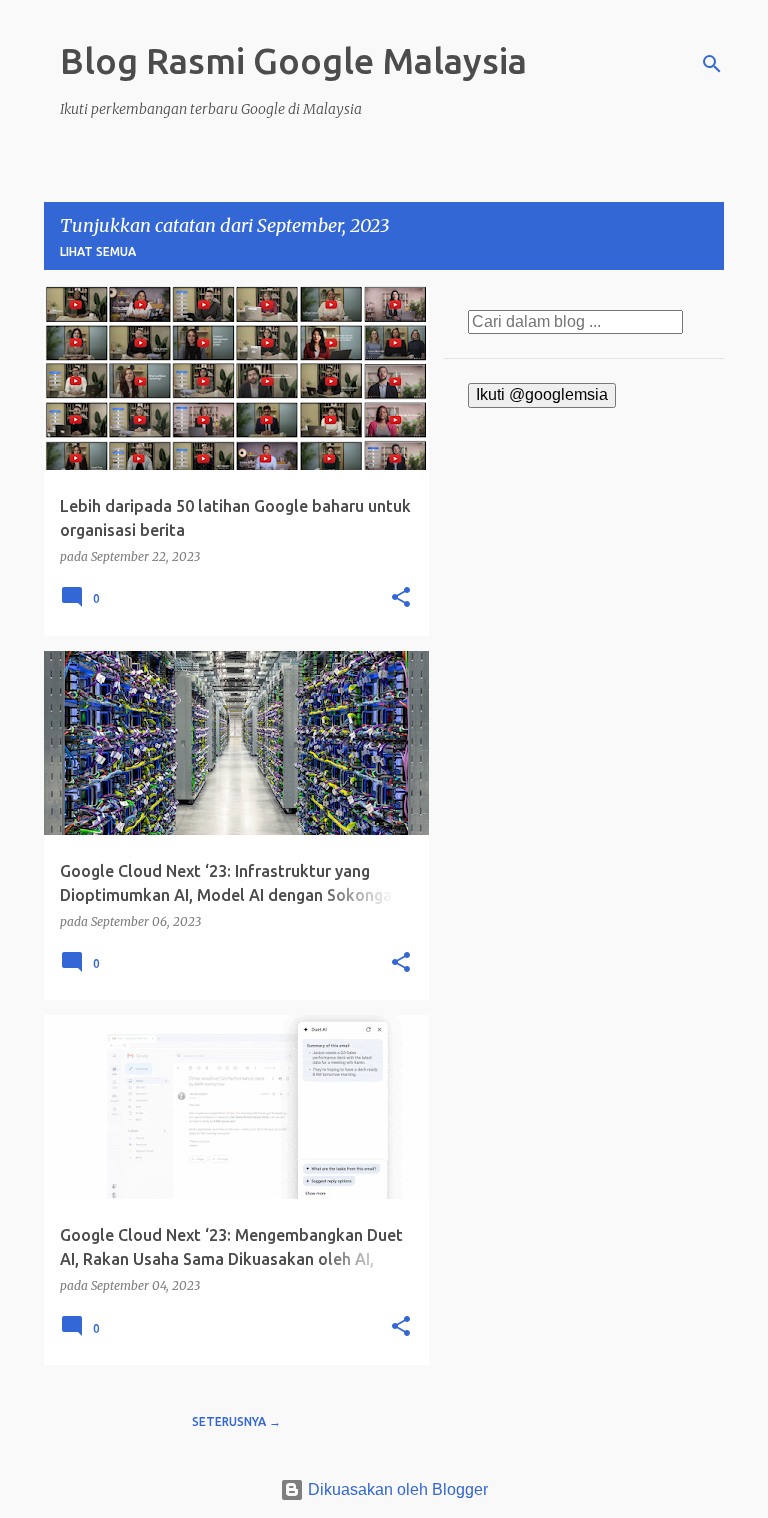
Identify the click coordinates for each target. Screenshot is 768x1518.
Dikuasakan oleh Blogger (396, 1489)
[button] (401, 598)
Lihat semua (98, 251)
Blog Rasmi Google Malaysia (293, 60)
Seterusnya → (236, 1421)
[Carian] (712, 64)
